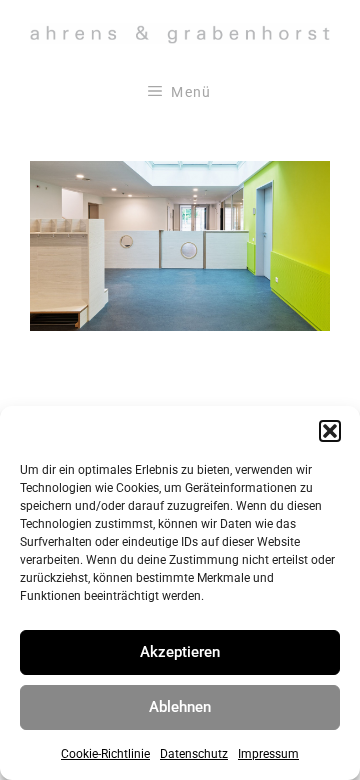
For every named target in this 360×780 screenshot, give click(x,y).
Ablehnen (180, 707)
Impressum (268, 754)
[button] (330, 431)
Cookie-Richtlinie (105, 754)
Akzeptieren (180, 652)
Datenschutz (194, 754)
